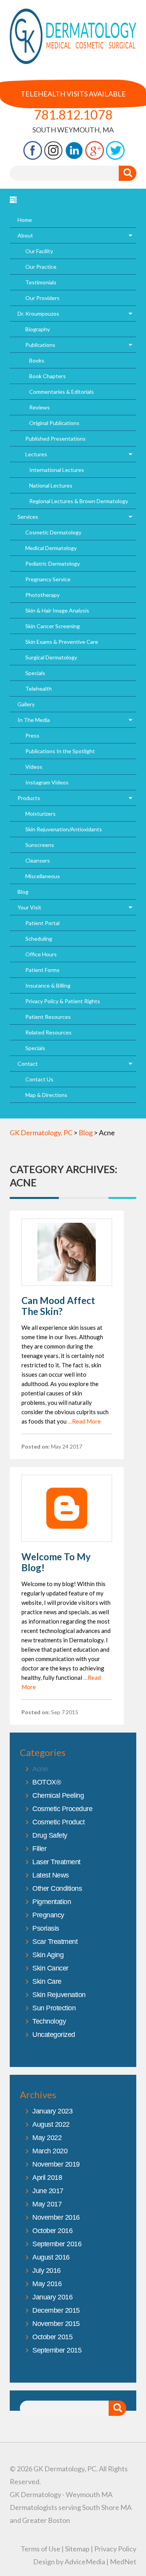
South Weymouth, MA (73, 130)
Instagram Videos (47, 782)
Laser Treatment (56, 1862)
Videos (34, 767)
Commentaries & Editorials (62, 392)
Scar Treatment (55, 1942)
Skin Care (47, 1981)
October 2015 (52, 2337)
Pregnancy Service (48, 579)
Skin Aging (48, 1955)
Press (32, 735)
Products (29, 798)
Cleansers (38, 860)
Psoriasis (46, 1928)
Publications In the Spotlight (60, 751)
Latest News (51, 1875)
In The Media (34, 720)
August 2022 (51, 2124)
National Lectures (51, 485)
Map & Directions (46, 1095)
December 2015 (56, 2310)
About (25, 235)
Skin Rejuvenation (59, 1995)
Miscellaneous (43, 876)
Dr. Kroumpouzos (38, 314)
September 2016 (57, 2244)
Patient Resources (48, 1017)
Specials (35, 673)
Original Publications (54, 423)
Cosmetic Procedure (62, 1809)
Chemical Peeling (58, 1795)
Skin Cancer (50, 1968)
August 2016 (51, 2257)
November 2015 (56, 2324)
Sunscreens (40, 845)
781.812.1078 (73, 115)
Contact (28, 1064)
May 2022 (47, 2138)
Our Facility (39, 251)
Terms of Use (40, 2549)
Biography (38, 329)
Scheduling (39, 939)
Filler (39, 1849)
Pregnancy (48, 1915)
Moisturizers (40, 814)
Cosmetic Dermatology (53, 532)
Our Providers (42, 298)
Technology (49, 2021)
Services (28, 517)
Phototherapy (42, 595)
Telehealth (39, 689)
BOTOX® (47, 1782)
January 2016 (52, 2297)
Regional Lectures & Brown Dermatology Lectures (79, 503)
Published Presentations (55, 439)
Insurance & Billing (48, 985)
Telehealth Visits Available (73, 94)
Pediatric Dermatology (53, 564)
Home (25, 220)
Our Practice (41, 267)
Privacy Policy (115, 2549)
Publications (40, 345)
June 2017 (48, 2191)
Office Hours (41, 954)
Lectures (36, 454)
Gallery (26, 704)
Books (37, 360)
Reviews (40, 407)
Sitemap (77, 2549)
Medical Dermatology (51, 548)
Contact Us (39, 1079)
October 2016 (52, 2231)
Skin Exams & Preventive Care (62, 642)
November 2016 (56, 2217)
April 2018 (47, 2178)
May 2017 (47, 2204)
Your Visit (29, 907)
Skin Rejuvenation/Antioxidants (64, 829)
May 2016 (47, 2284)
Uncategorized (54, 2035)
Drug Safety (50, 1835)
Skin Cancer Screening (53, 626)
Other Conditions (57, 1888)
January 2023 (52, 2111)
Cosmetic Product (58, 1822)
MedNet (123, 2562)
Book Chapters (47, 376)
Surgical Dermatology (51, 657)
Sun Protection (54, 2008)
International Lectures (57, 470)
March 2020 (50, 2151)
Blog (23, 892)
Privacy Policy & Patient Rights (63, 1001)
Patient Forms (42, 970)
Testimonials (41, 282)
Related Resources (48, 1032)
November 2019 (56, 2164)
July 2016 (47, 2271)
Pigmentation (52, 1902)
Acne (40, 1769)
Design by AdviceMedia (69, 2562)
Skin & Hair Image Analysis (57, 610)
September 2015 (57, 2350)
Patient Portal (42, 923)
